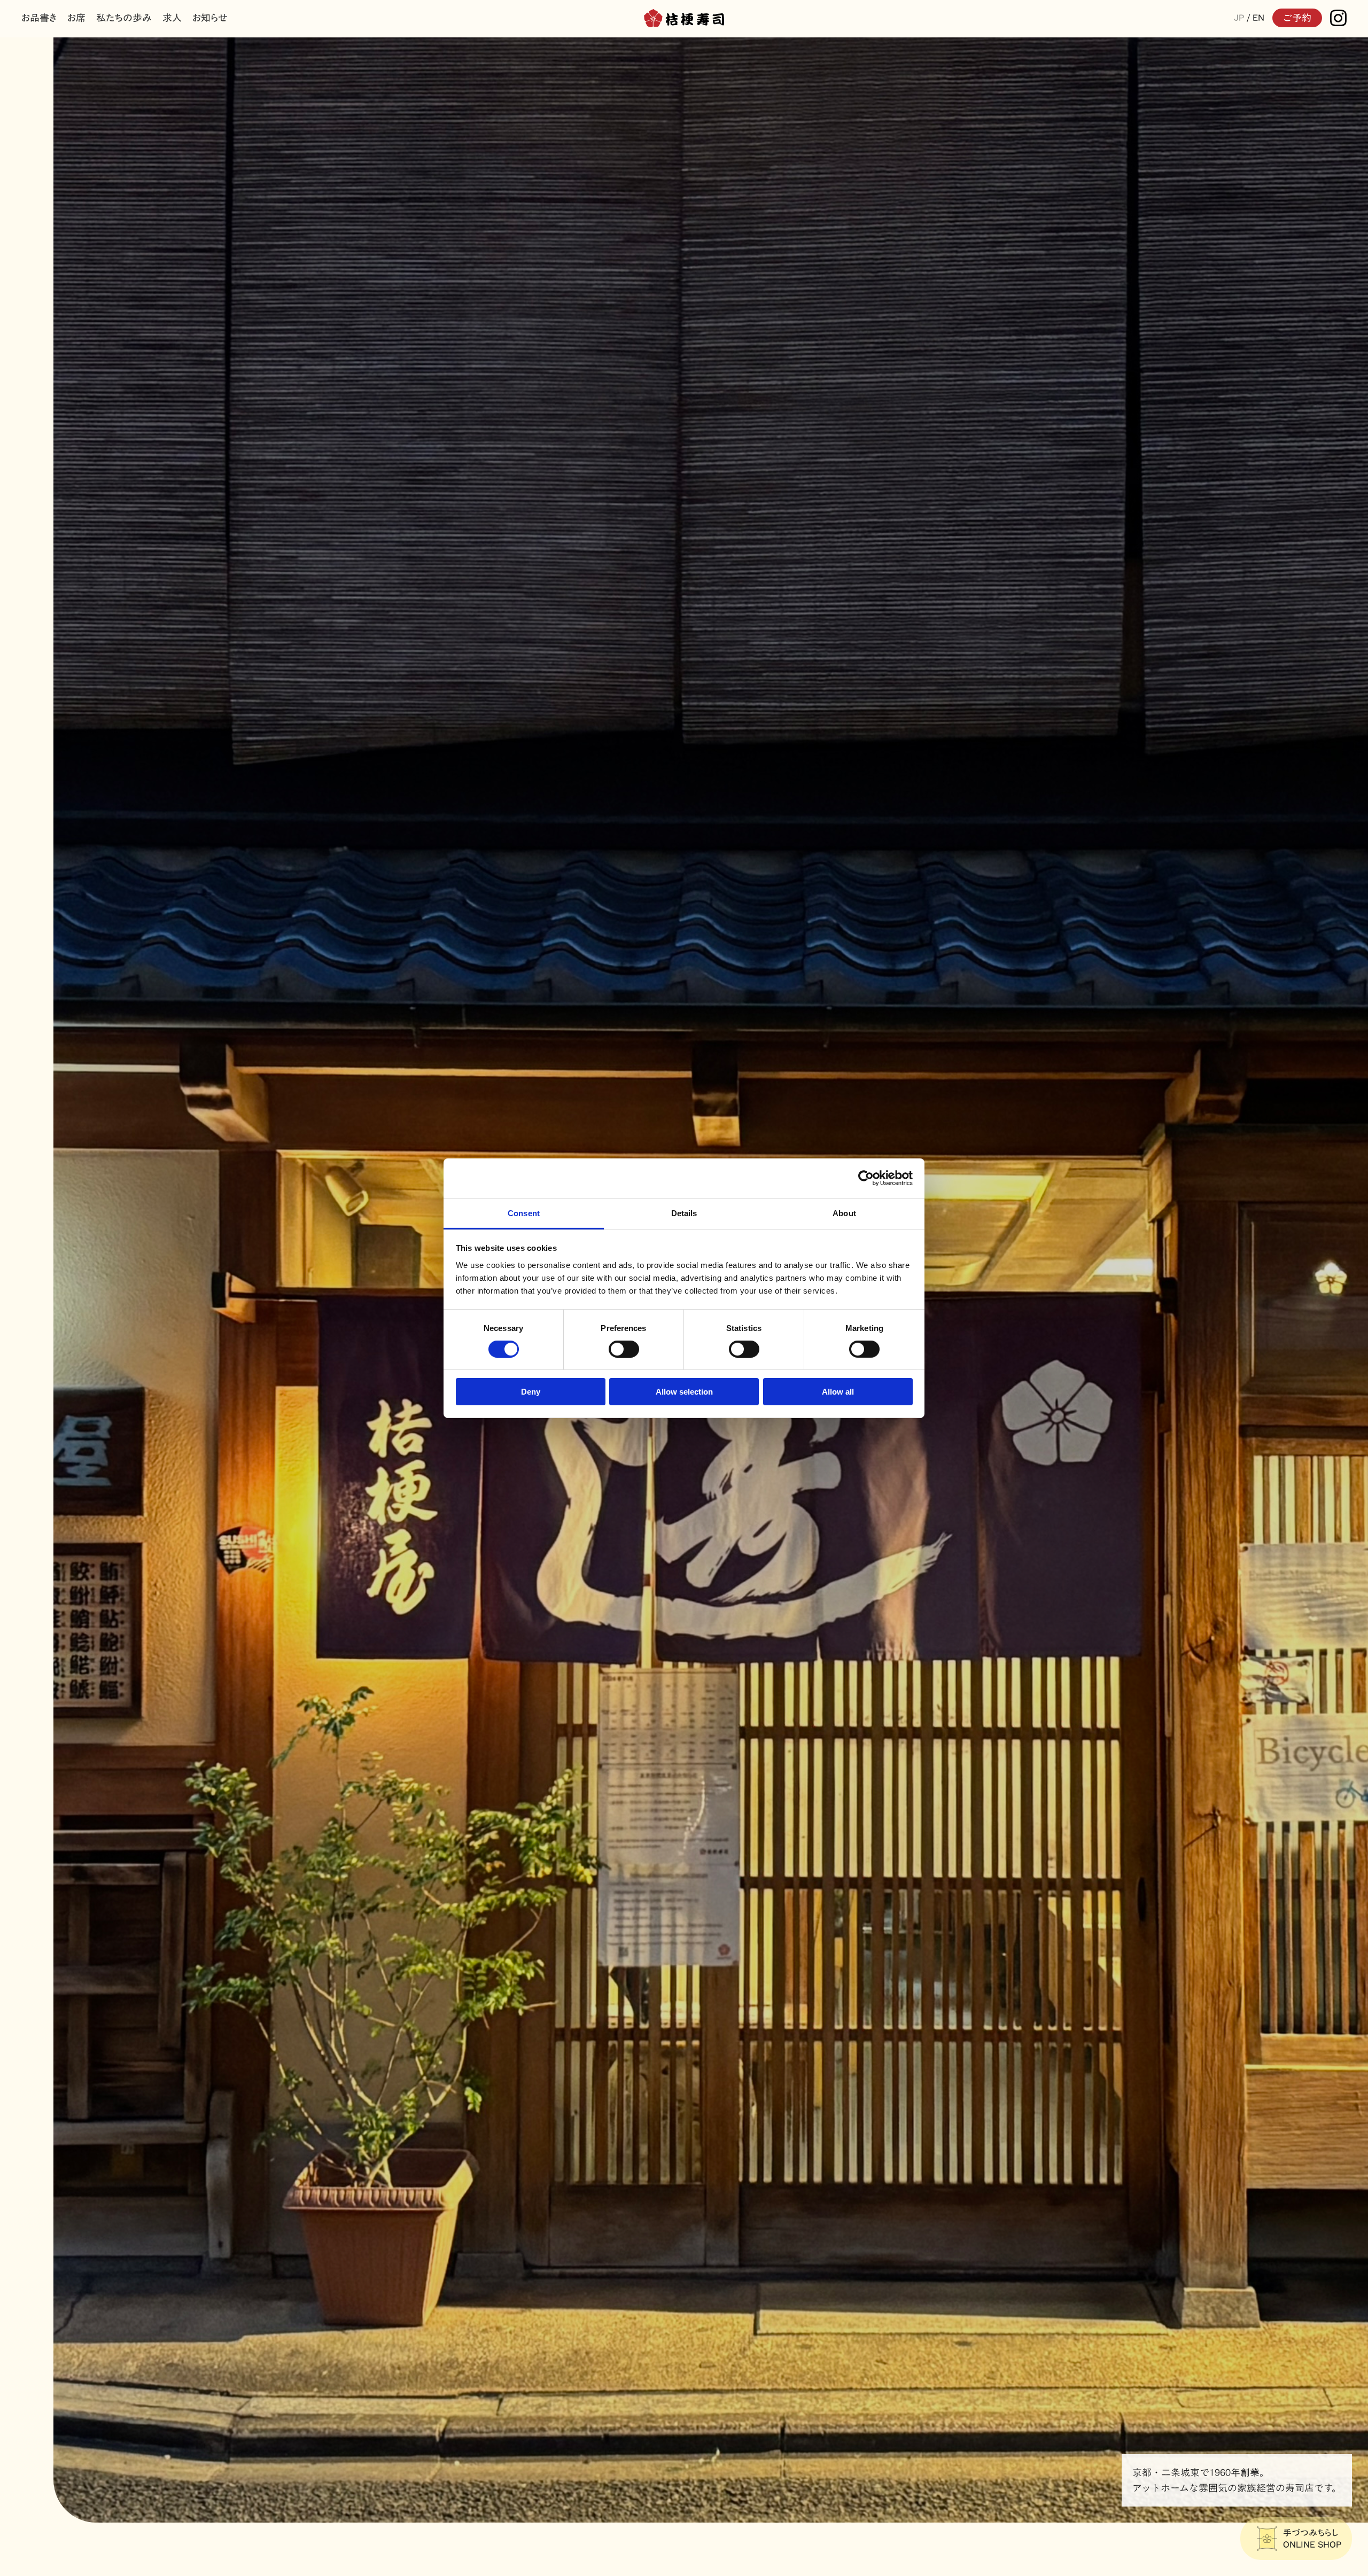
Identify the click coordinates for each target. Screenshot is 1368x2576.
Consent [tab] (524, 1213)
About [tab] (844, 1213)
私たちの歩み (124, 18)
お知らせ (210, 18)
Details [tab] (684, 1213)
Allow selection (684, 1392)
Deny (531, 1392)
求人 (172, 18)
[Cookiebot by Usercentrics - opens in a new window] (866, 1178)
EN (1258, 18)
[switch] (624, 1349)
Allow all (838, 1392)
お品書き (39, 18)
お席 (76, 18)
